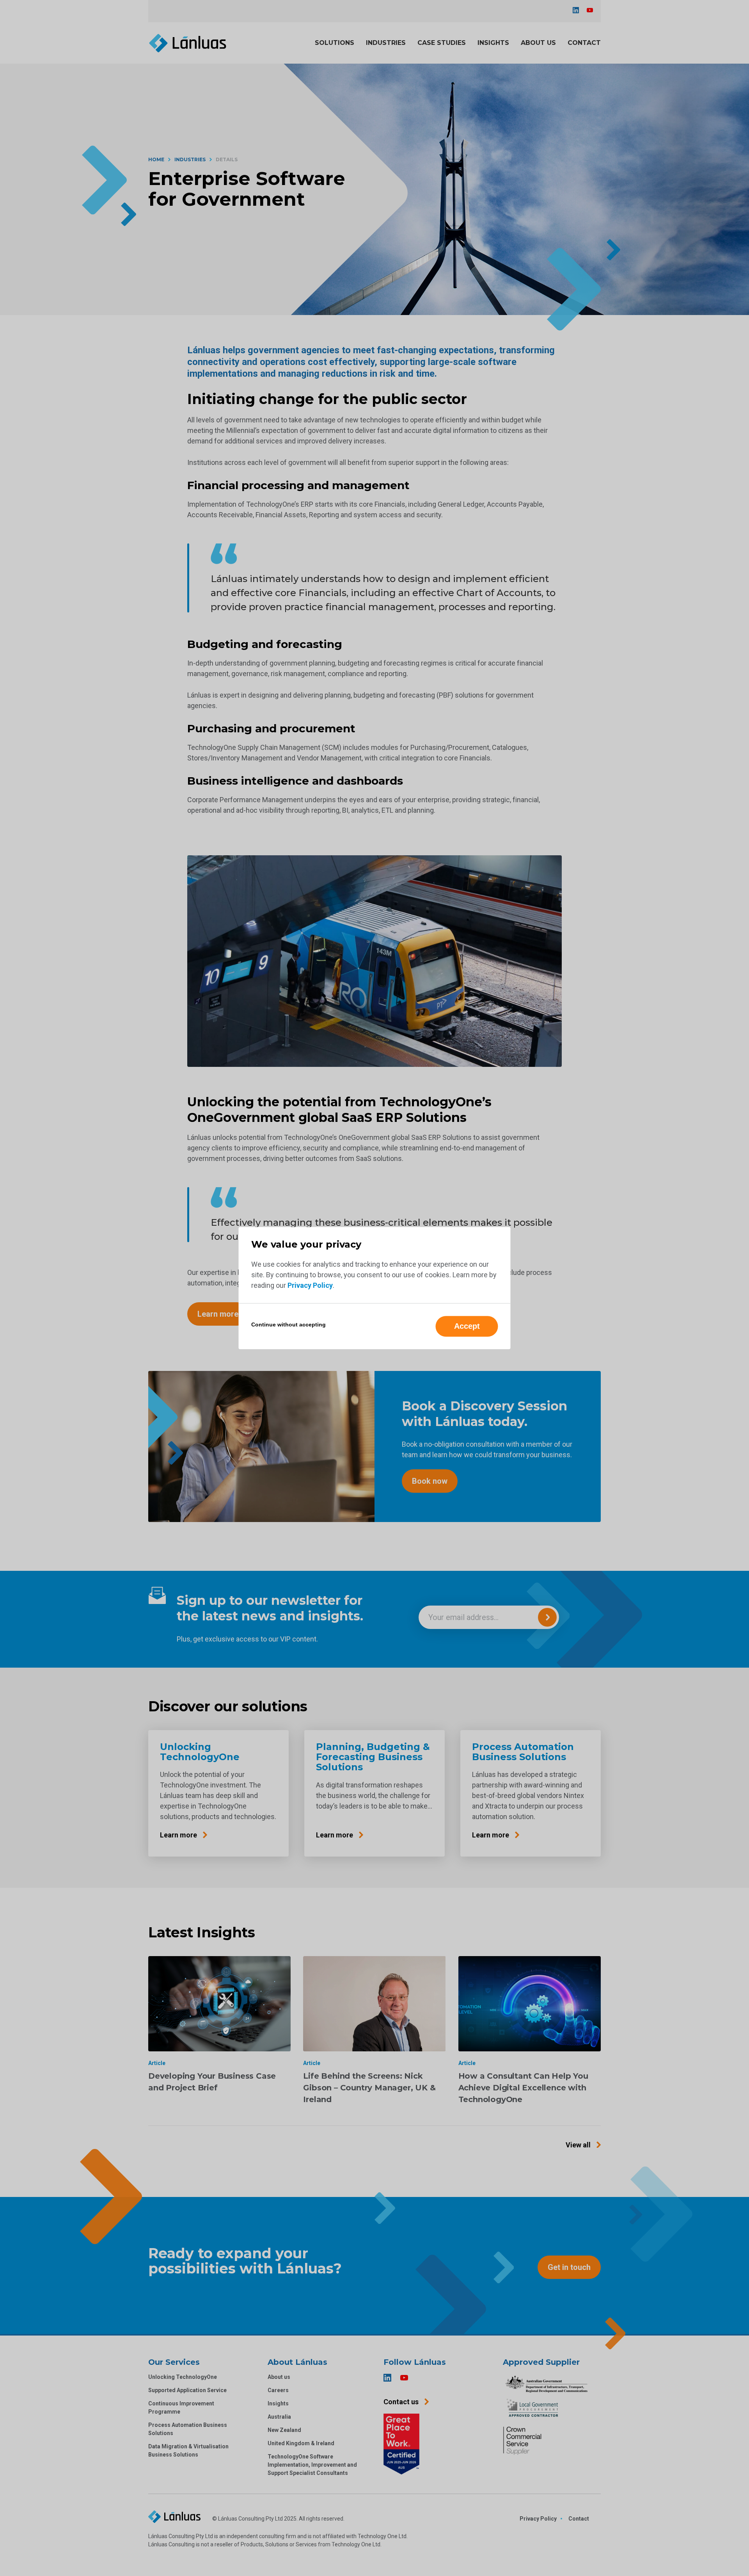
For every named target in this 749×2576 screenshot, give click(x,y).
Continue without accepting (288, 1324)
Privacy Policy (310, 1285)
